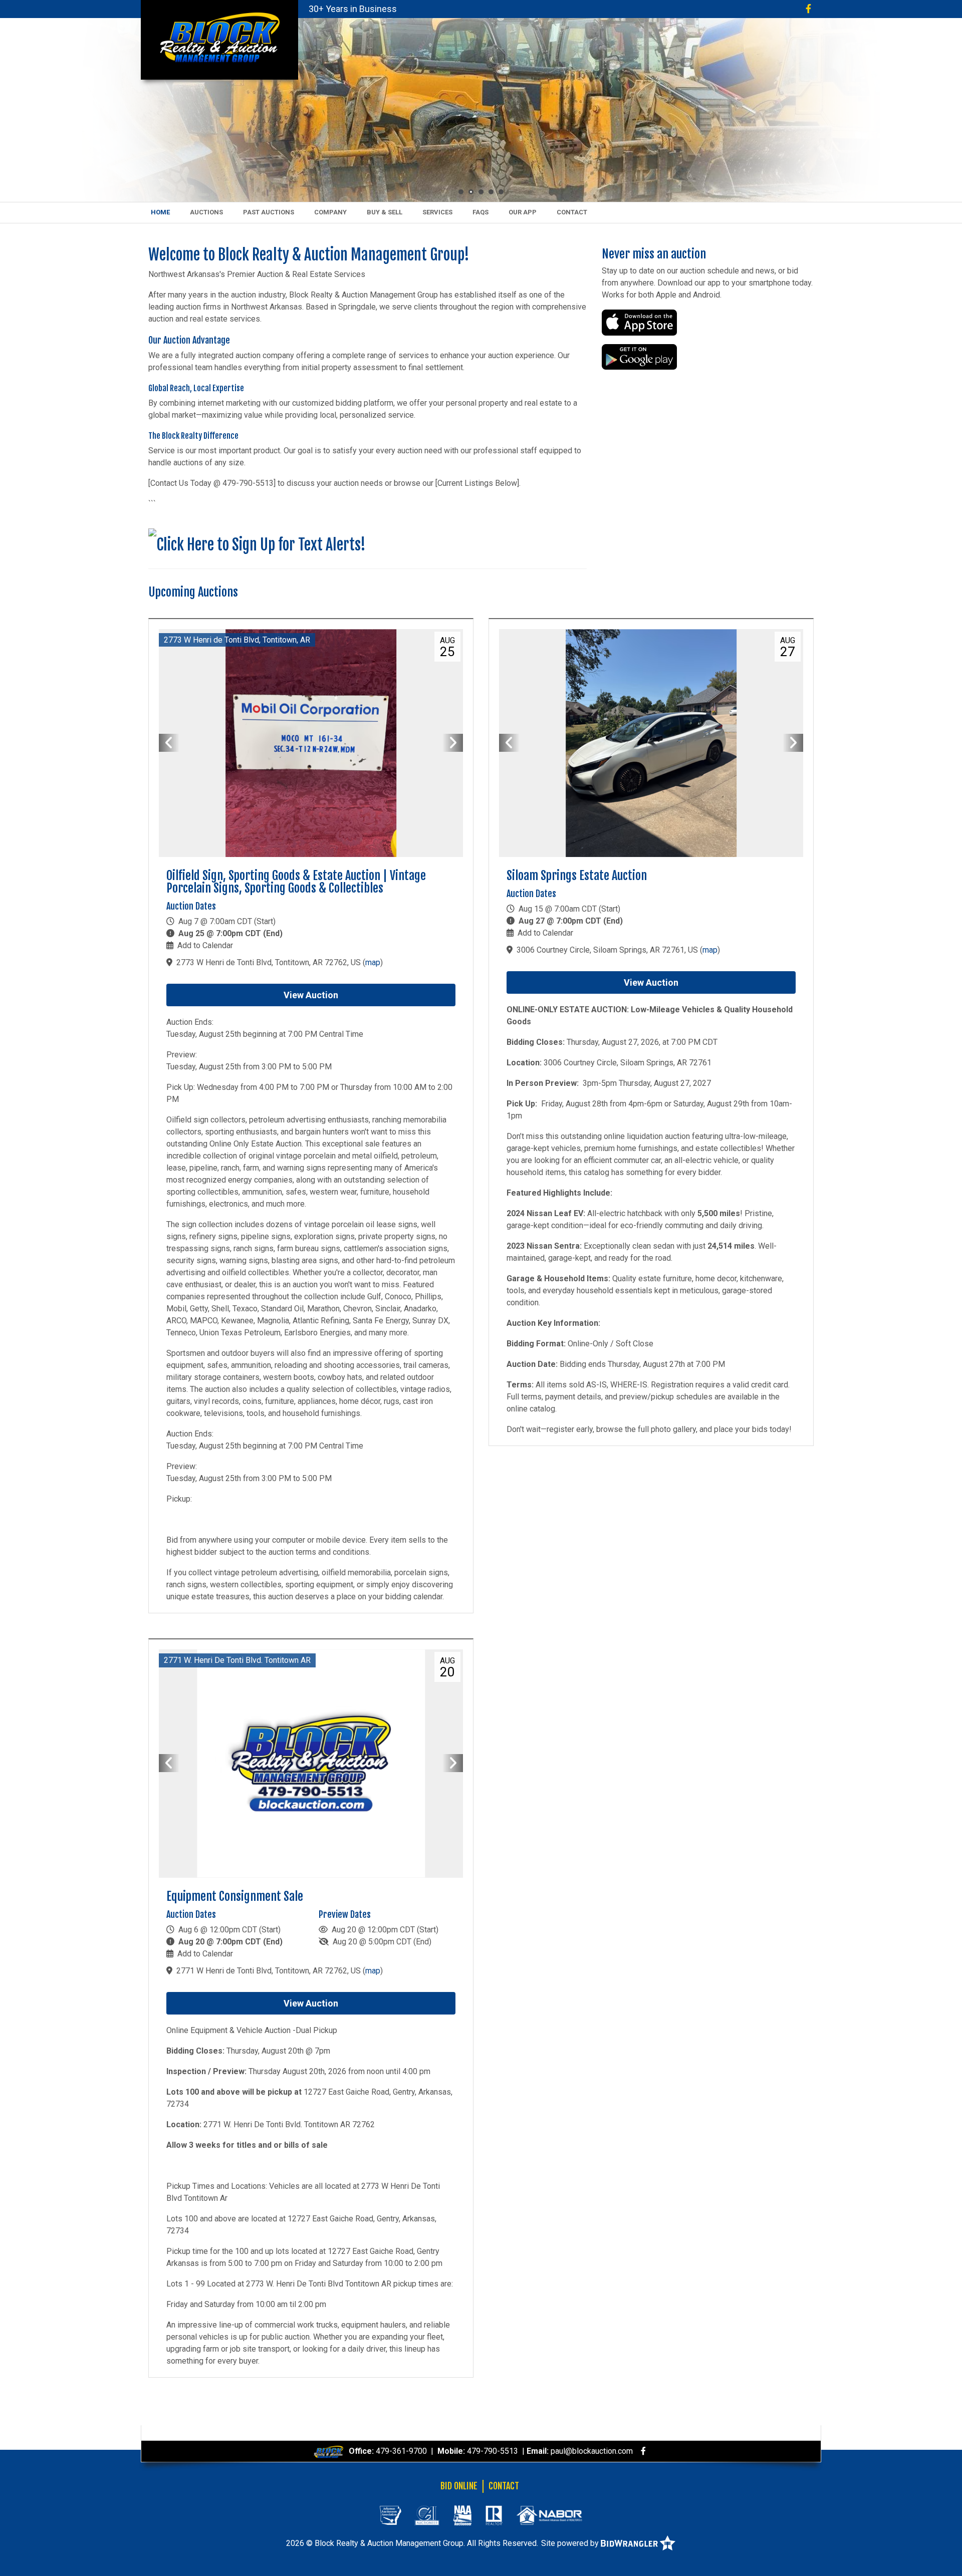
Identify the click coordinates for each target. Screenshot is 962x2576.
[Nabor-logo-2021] (549, 2515)
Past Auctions (269, 212)
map (373, 962)
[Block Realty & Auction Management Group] (219, 37)
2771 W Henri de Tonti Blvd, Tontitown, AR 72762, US (269, 1971)
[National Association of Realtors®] (494, 2515)
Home (160, 212)
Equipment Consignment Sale (235, 1896)
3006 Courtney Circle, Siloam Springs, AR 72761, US (607, 950)
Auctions (206, 212)
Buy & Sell (385, 212)
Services (437, 212)
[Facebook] (808, 9)
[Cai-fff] (427, 2515)
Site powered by (571, 2543)
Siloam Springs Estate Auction (577, 876)
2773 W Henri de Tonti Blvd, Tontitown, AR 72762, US (269, 962)
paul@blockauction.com (592, 2451)
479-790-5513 (493, 2451)
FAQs (480, 212)
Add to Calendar (205, 945)
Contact (572, 212)
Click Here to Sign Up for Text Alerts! (261, 545)
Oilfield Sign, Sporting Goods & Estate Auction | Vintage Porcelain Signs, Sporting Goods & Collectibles (296, 882)
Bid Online (459, 2486)
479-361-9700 (401, 2451)
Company (330, 212)
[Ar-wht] (390, 2515)
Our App (523, 212)
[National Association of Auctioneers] (462, 2515)
